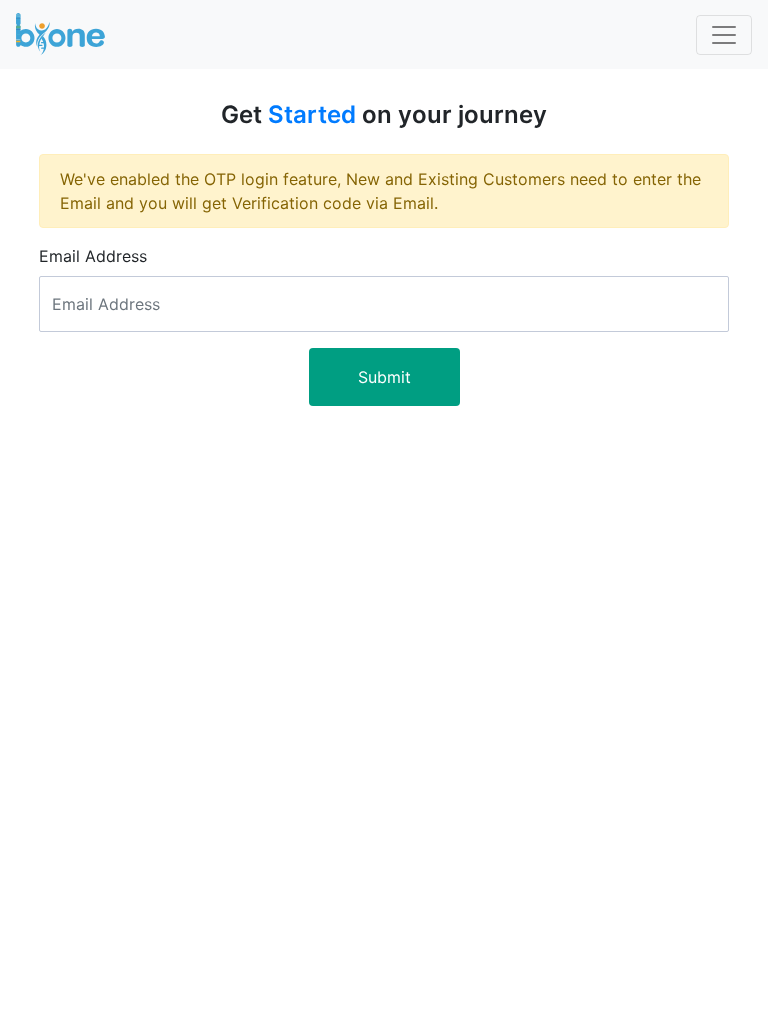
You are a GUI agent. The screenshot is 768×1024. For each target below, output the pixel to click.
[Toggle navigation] (724, 35)
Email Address (93, 256)
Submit (384, 377)
